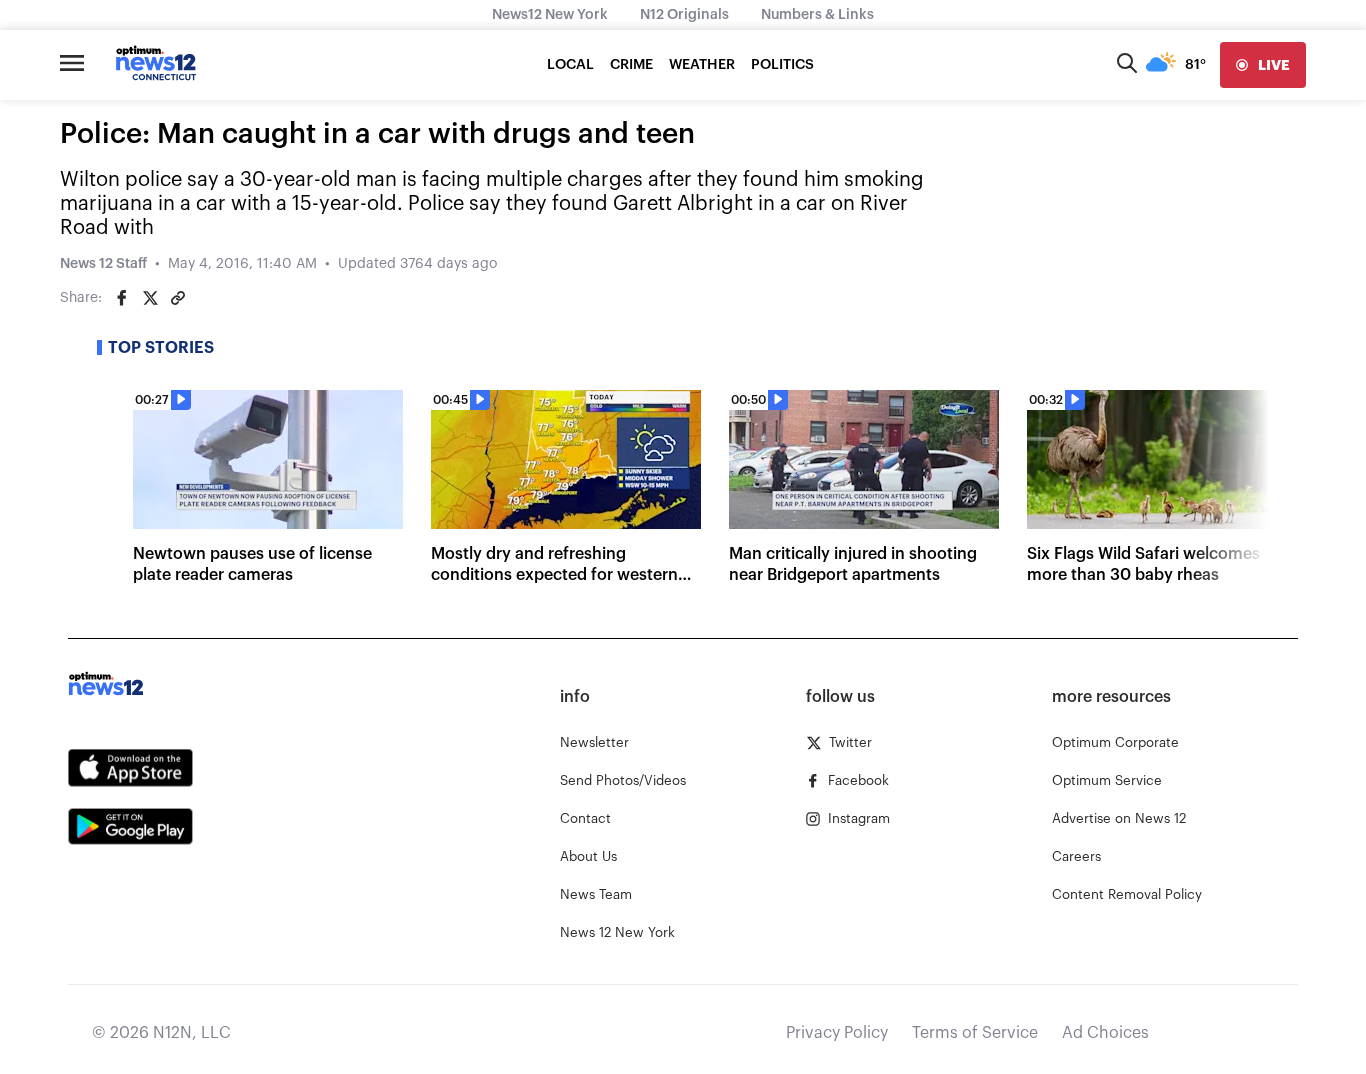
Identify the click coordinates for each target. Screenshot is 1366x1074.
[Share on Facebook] (122, 298)
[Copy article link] (178, 298)
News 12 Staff (103, 264)
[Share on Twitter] (150, 298)
